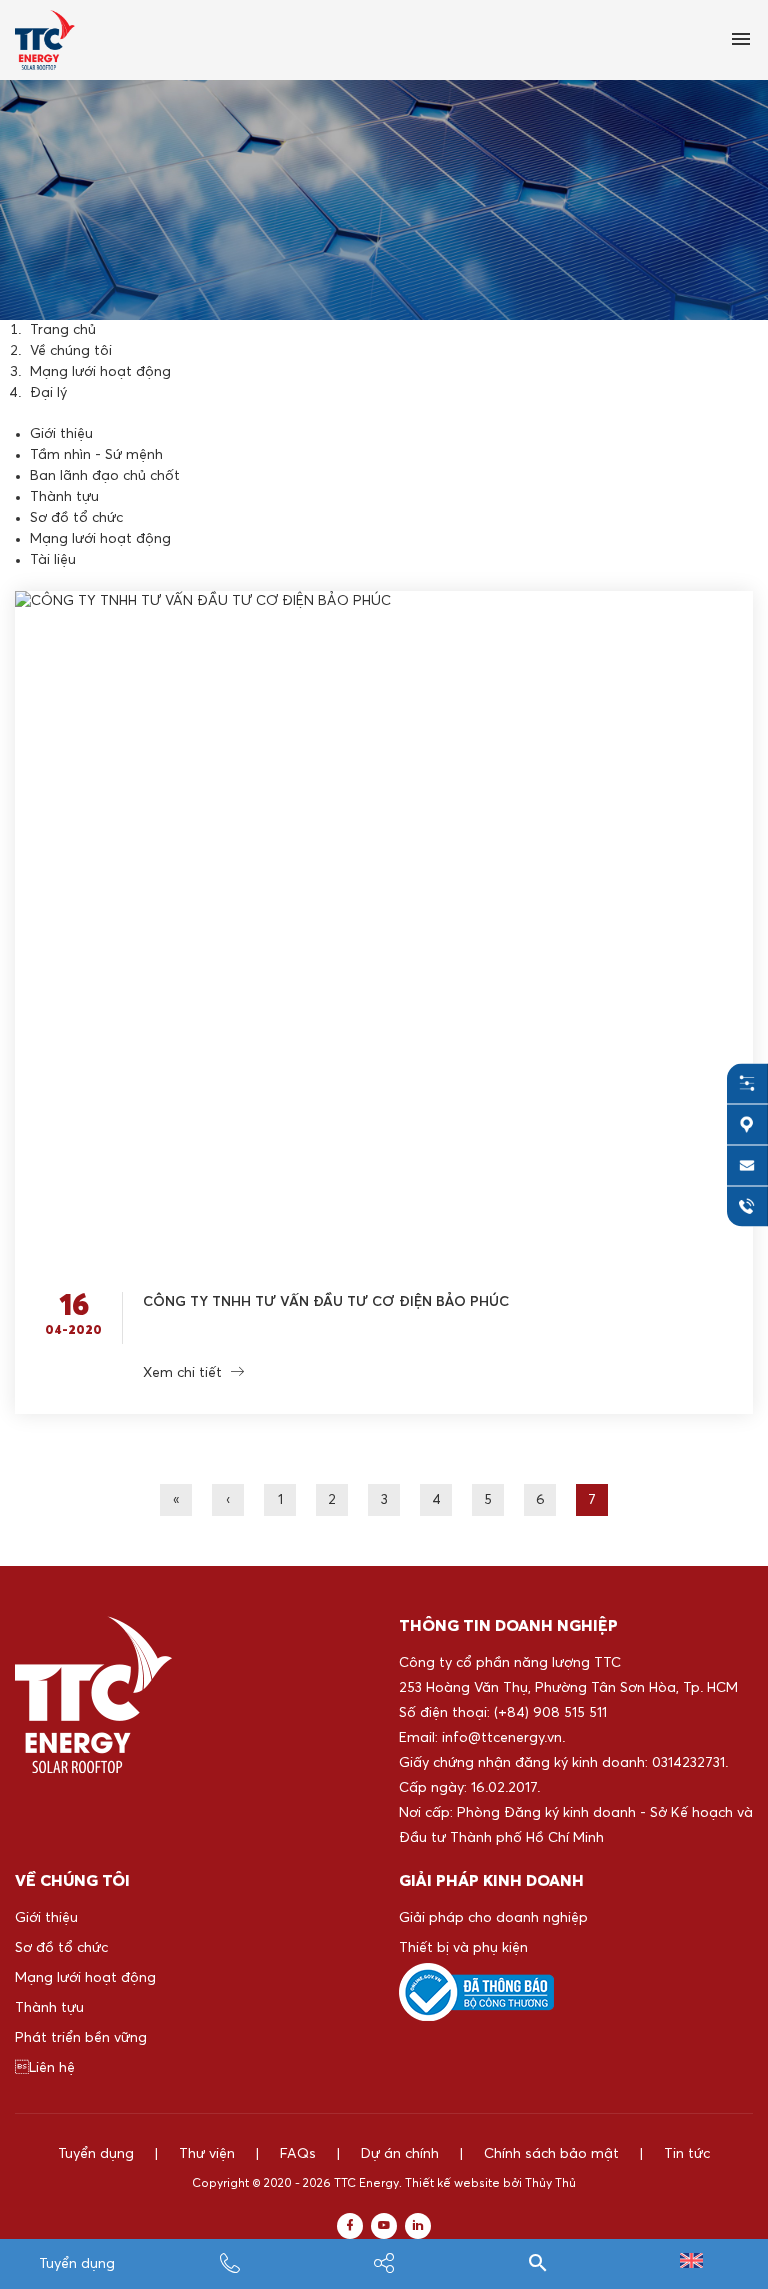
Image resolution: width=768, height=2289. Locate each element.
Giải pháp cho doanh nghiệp (493, 1918)
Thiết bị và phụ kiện (463, 1948)
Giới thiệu (61, 434)
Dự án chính (400, 2154)
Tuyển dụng (77, 2264)
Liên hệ (45, 2068)
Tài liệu (53, 560)
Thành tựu (64, 497)
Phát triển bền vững (81, 2038)
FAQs (298, 2154)
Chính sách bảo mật (551, 2154)
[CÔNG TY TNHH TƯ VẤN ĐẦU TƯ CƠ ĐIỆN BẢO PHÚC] (384, 926)
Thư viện (207, 2154)
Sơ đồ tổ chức (76, 518)
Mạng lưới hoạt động (100, 539)
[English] (691, 2264)
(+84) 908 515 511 (550, 1713)
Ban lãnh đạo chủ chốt (105, 476)
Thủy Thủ (550, 2184)
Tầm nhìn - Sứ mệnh (96, 455)
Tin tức (687, 2154)
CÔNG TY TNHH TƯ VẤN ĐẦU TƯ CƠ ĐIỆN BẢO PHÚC (326, 1302)
